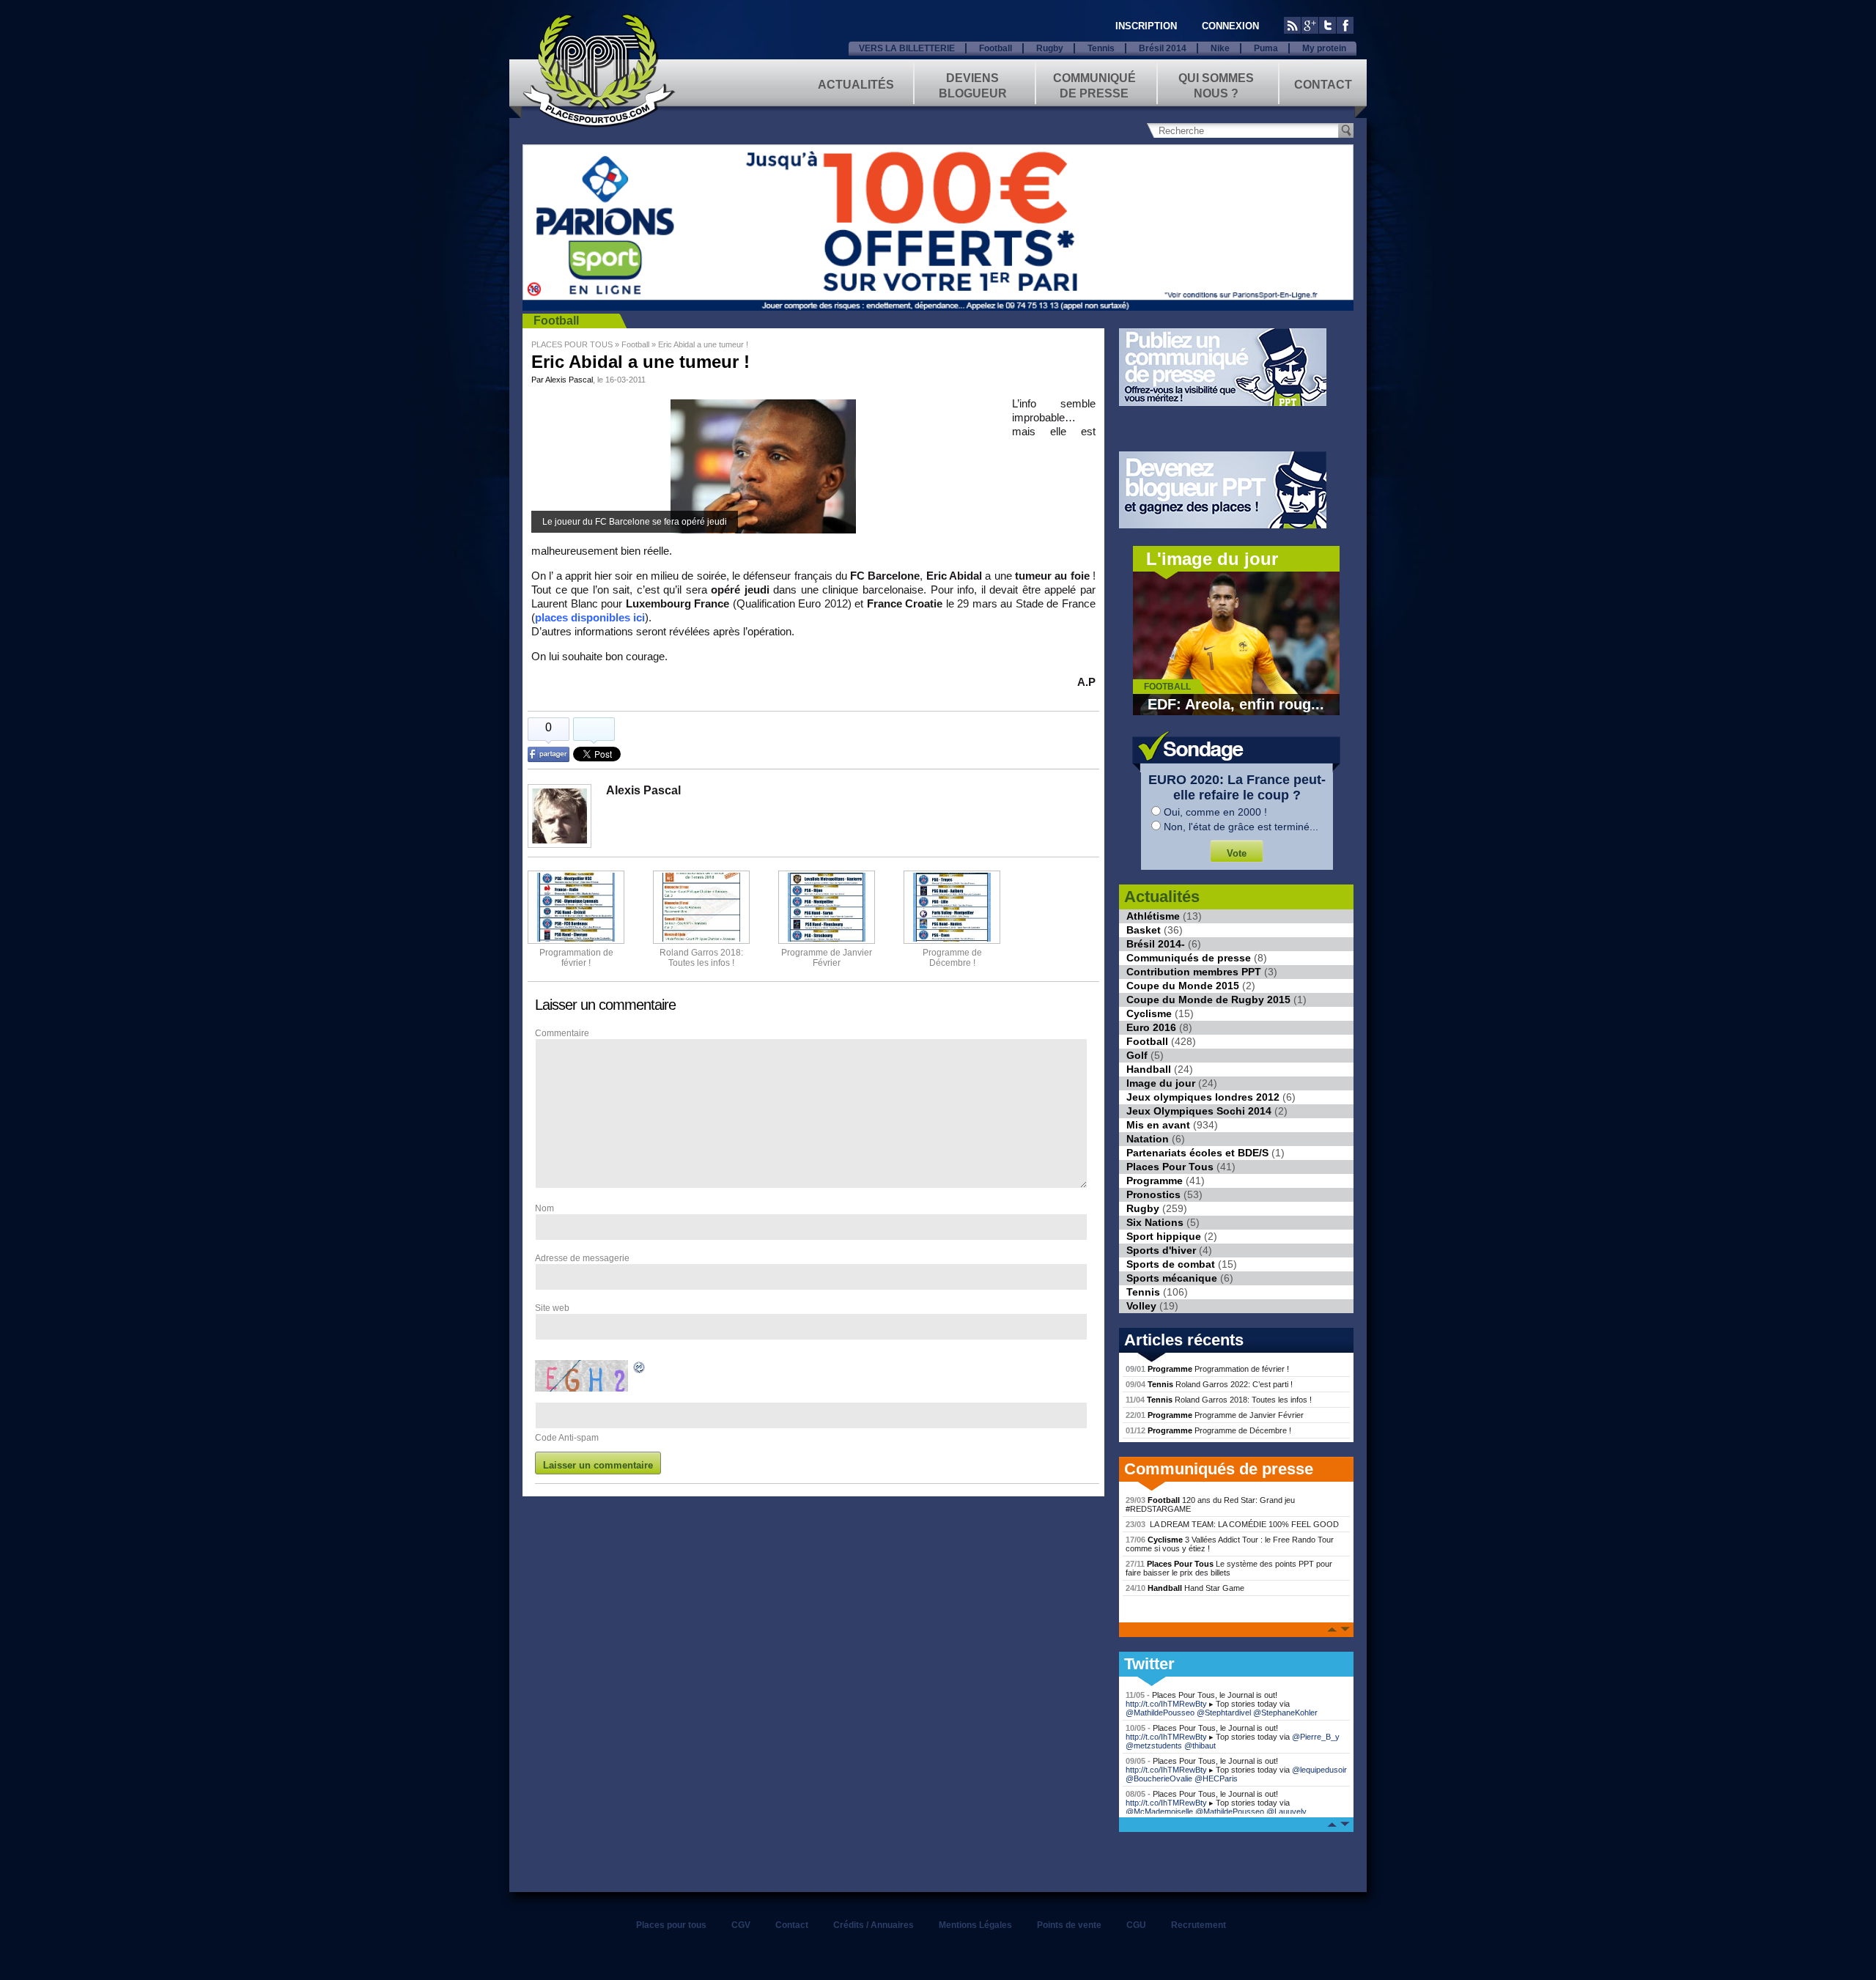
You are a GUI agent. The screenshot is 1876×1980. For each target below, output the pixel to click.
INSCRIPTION (1146, 26)
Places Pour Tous (1170, 1167)
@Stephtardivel (1224, 1713)
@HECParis (1216, 1778)
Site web (552, 1308)
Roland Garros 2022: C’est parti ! (1209, 1384)
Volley (1141, 1306)
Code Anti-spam (567, 1438)
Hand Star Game (1185, 1588)
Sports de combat (1171, 1264)
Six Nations (1155, 1222)
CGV (741, 1925)
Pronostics (1153, 1194)
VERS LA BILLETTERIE (907, 48)
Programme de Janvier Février (1215, 1415)
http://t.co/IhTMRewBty (1166, 1704)
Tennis (1101, 48)
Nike (1220, 48)
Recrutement (1199, 1925)
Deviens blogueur (973, 85)
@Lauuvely (1286, 1811)
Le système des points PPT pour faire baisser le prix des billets (1229, 1568)
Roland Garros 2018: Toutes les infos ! (1219, 1400)
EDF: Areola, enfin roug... (1236, 704)
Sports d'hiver (1161, 1250)
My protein (1324, 48)
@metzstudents (1154, 1746)
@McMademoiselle (1159, 1811)
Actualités (856, 85)
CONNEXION (1230, 26)
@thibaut (1200, 1746)
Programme (1155, 1181)
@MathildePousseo (1160, 1713)
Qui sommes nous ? (1216, 85)
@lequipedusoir (1319, 1770)
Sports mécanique (1172, 1278)
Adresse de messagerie (582, 1258)
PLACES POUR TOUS (572, 344)
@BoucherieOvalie (1159, 1778)
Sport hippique (1164, 1236)
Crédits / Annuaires (874, 1925)
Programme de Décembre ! (1208, 1430)
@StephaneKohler (1285, 1713)
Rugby (1050, 48)
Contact (1323, 85)
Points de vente (1069, 1925)
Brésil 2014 (1163, 48)
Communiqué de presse (1094, 85)
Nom (544, 1208)
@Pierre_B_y (1316, 1737)
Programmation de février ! (576, 958)
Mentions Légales (975, 1925)
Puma (1266, 48)
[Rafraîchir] (640, 1370)
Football (996, 48)
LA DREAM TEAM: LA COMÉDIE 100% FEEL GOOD (1232, 1524)
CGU (1136, 1925)
